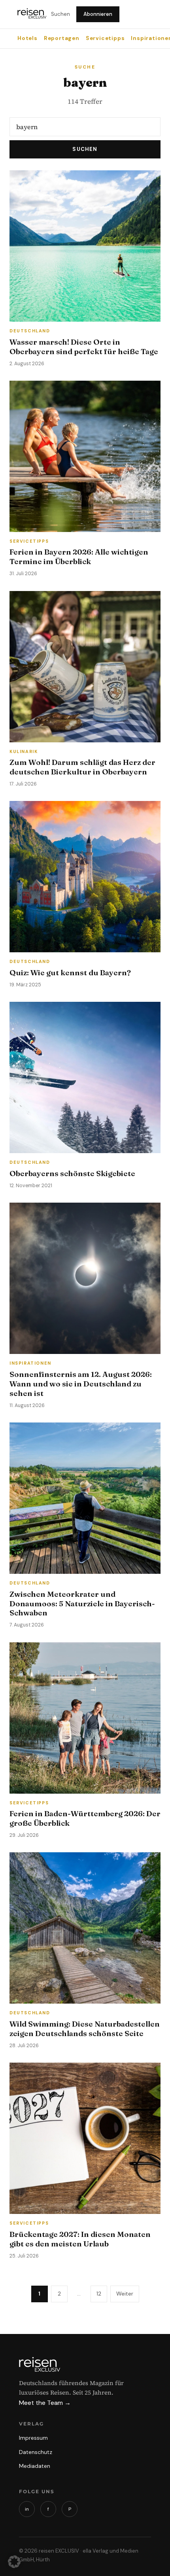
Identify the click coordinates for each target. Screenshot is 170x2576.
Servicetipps (105, 38)
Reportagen (62, 38)
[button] (14, 2562)
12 (99, 2294)
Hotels (27, 38)
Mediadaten (35, 2466)
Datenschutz (36, 2452)
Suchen (60, 14)
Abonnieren (98, 14)
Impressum (33, 2438)
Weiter (125, 2294)
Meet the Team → (45, 2403)
